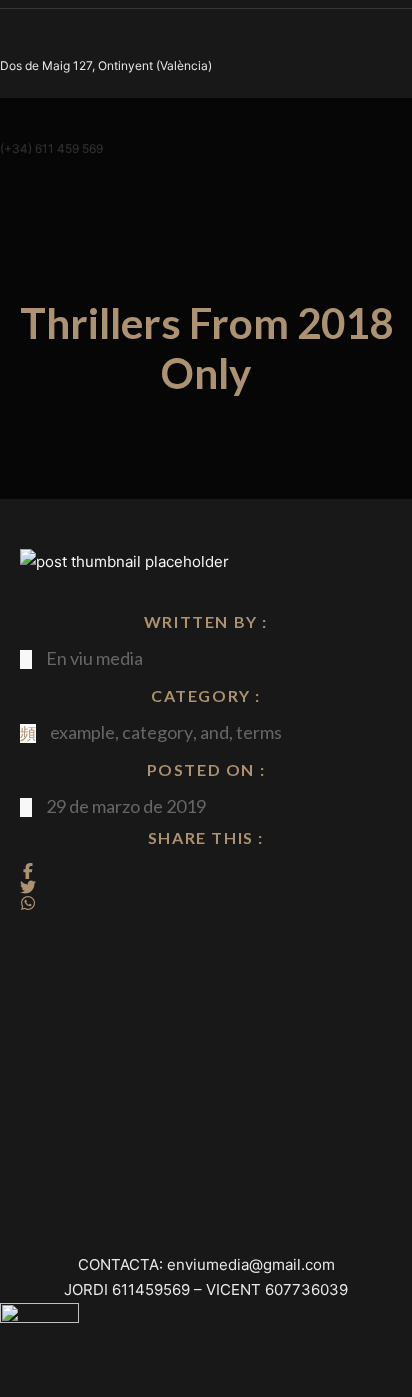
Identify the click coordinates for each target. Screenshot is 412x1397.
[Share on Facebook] (28, 871)
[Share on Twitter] (28, 887)
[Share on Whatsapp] (28, 903)
